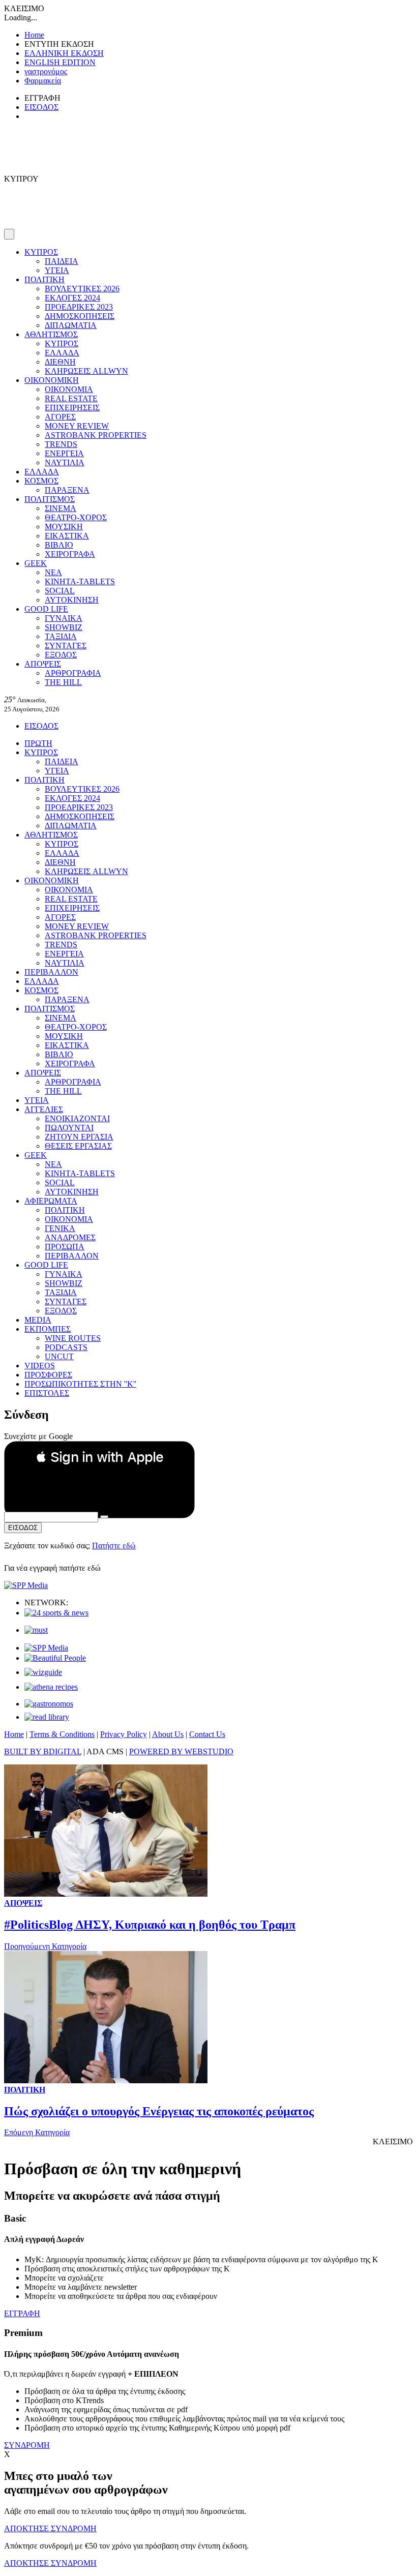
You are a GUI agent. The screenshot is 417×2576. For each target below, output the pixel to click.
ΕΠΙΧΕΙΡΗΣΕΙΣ (72, 408)
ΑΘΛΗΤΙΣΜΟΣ (51, 334)
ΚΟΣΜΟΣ (41, 481)
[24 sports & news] (56, 1613)
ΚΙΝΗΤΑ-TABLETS (80, 581)
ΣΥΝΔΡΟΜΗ (27, 2445)
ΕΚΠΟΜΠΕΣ (48, 1329)
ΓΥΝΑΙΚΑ (64, 618)
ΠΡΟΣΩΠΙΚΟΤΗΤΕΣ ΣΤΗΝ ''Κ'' (80, 1384)
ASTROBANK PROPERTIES (96, 435)
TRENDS (61, 444)
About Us (168, 1734)
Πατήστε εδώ (114, 1546)
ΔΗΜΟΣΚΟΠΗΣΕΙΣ (80, 316)
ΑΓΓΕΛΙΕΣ (44, 1109)
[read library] (47, 1717)
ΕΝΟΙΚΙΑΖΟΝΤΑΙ (77, 1118)
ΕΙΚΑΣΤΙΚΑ (67, 536)
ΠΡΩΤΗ (38, 743)
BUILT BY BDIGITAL (43, 1751)
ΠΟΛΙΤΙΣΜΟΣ (50, 499)
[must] (36, 1630)
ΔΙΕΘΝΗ (60, 362)
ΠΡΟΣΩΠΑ (65, 1247)
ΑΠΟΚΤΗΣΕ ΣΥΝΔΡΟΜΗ (50, 2528)
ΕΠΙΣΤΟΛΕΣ (47, 1393)
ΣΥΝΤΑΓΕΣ (66, 646)
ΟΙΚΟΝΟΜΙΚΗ (52, 380)
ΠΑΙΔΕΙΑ (62, 261)
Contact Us (207, 1734)
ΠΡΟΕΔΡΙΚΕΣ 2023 (79, 307)
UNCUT (59, 1356)
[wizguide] (43, 1672)
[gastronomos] (49, 1704)
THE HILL (63, 682)
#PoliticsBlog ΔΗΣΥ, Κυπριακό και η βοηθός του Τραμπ (150, 1925)
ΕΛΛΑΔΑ (62, 353)
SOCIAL (60, 591)
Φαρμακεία (43, 81)
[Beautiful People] (55, 1658)
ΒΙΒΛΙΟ (59, 545)
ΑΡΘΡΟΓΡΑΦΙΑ (73, 673)
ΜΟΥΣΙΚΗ (64, 527)
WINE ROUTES (73, 1338)
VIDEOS (40, 1366)
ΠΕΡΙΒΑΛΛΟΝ (51, 972)
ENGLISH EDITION (60, 62)
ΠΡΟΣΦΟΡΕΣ (48, 1375)
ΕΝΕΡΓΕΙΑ (64, 453)
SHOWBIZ (64, 627)
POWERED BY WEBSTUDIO (181, 1751)
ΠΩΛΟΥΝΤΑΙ (69, 1128)
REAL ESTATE (71, 398)
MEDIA (38, 1320)
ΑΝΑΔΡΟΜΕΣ (70, 1237)
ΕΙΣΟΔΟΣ (41, 107)
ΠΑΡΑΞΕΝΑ (67, 490)
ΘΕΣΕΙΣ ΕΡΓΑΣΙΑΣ (78, 1146)
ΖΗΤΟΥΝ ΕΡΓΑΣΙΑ (79, 1137)
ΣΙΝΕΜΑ (61, 508)
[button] (99, 1457)
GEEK (36, 563)
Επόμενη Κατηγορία (37, 2132)
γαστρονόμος (46, 71)
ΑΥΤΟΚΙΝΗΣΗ (72, 600)
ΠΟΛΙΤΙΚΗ (44, 279)
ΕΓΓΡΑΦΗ (22, 2313)
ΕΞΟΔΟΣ (61, 655)
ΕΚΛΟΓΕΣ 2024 (72, 298)
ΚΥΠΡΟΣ (41, 252)
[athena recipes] (51, 1687)
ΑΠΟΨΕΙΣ (43, 664)
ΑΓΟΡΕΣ (60, 417)
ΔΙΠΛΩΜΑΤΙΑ (71, 325)
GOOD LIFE (46, 609)
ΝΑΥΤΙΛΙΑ (65, 462)
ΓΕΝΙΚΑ (60, 1228)
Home (34, 35)
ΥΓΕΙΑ (57, 270)
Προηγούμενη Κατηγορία (45, 1946)
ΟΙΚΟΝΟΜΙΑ (69, 389)
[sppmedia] (26, 1585)
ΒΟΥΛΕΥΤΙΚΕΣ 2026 (82, 289)
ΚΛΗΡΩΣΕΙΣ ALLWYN (86, 371)
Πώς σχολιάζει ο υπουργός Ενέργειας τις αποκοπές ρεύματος (159, 2111)
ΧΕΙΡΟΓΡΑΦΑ (70, 554)
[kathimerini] (46, 1648)
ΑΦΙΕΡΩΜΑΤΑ (51, 1201)
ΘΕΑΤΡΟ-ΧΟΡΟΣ (76, 517)
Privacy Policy (124, 1734)
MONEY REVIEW (77, 426)
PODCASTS (66, 1347)
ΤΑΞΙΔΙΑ (61, 636)
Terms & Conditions (62, 1734)
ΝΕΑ (53, 572)
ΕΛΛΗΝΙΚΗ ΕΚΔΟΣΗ (64, 53)
